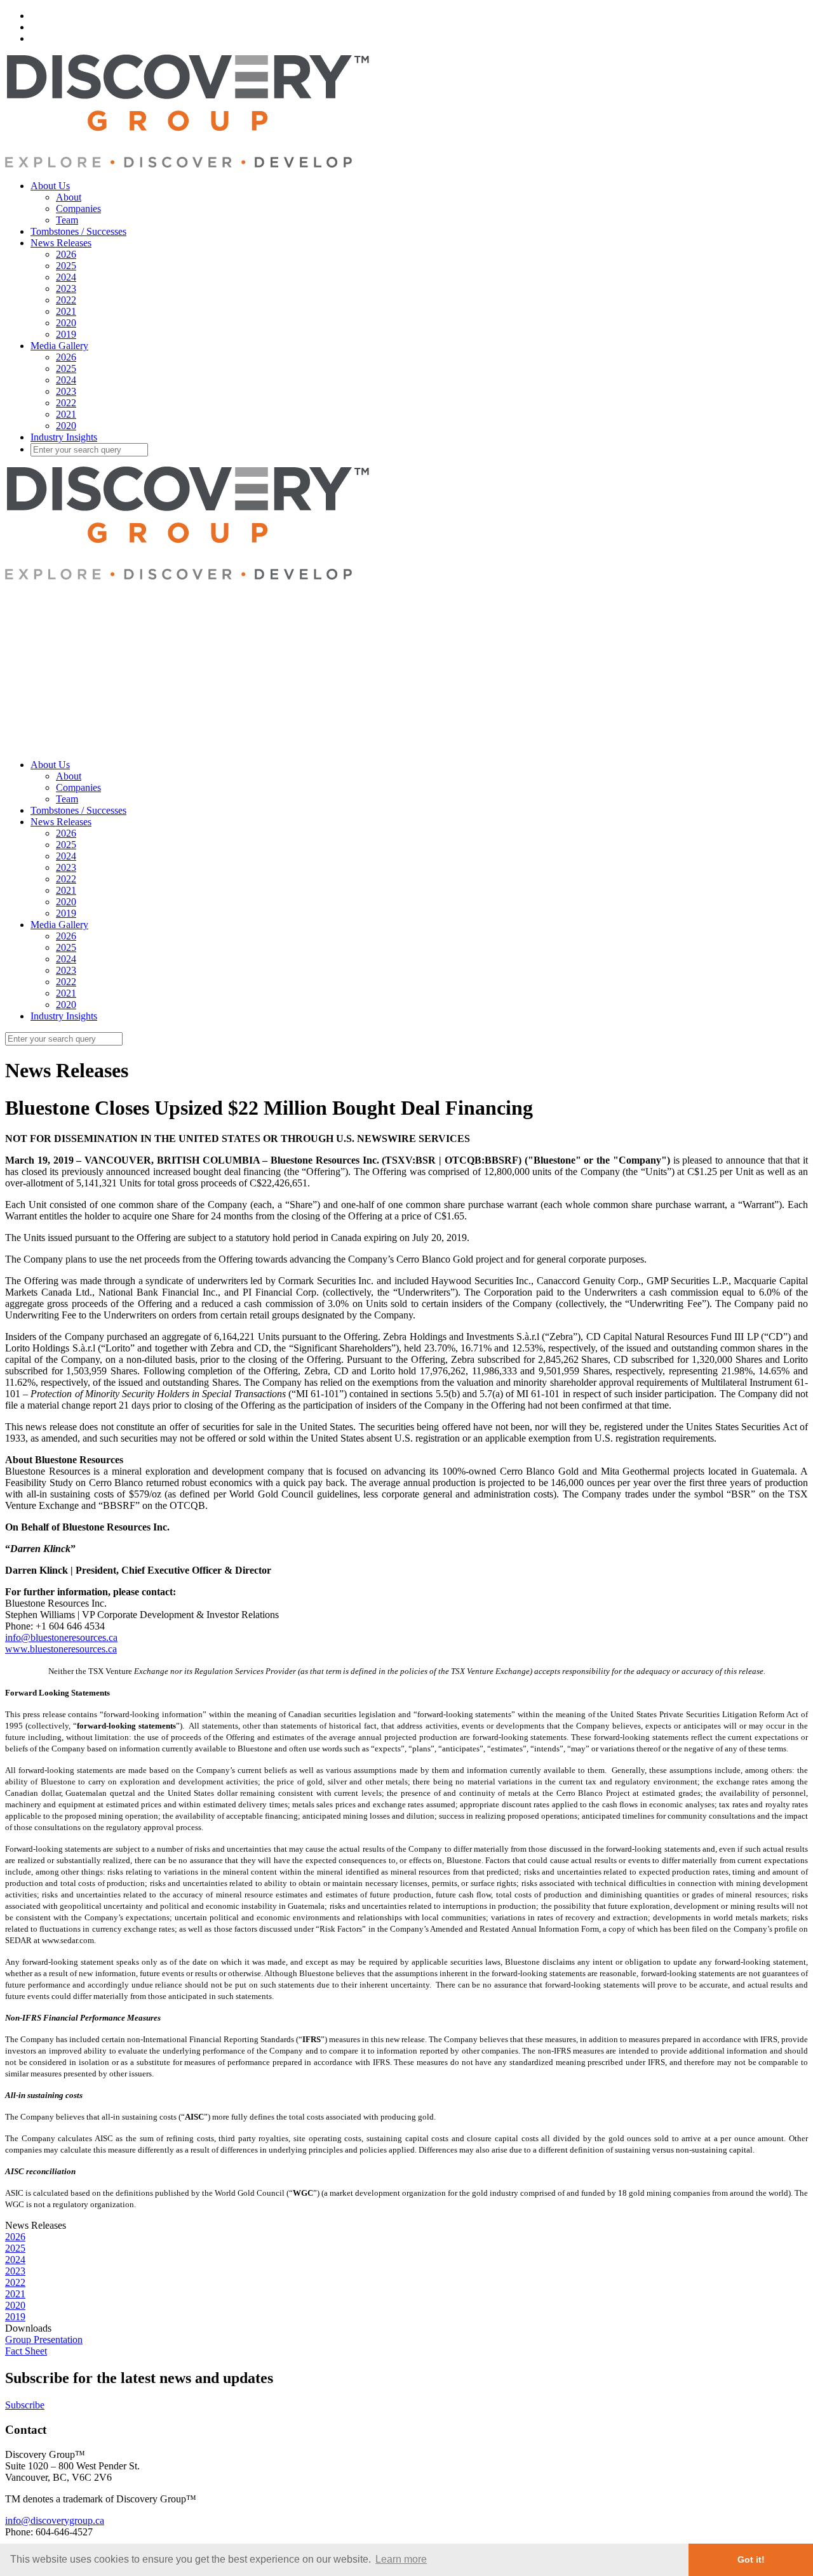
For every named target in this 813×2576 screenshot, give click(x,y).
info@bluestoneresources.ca (61, 1637)
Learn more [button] (401, 2559)
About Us (50, 186)
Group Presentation (44, 2340)
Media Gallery (59, 346)
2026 (66, 254)
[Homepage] (187, 164)
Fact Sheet (26, 2351)
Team (67, 220)
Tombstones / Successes (78, 231)
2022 (66, 300)
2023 (66, 289)
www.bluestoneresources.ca (61, 1649)
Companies (78, 209)
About (69, 197)
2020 (66, 323)
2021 (66, 311)
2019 (66, 334)
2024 (66, 277)
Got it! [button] (751, 2559)
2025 (66, 266)
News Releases (61, 243)
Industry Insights (64, 437)
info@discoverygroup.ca (55, 2520)
